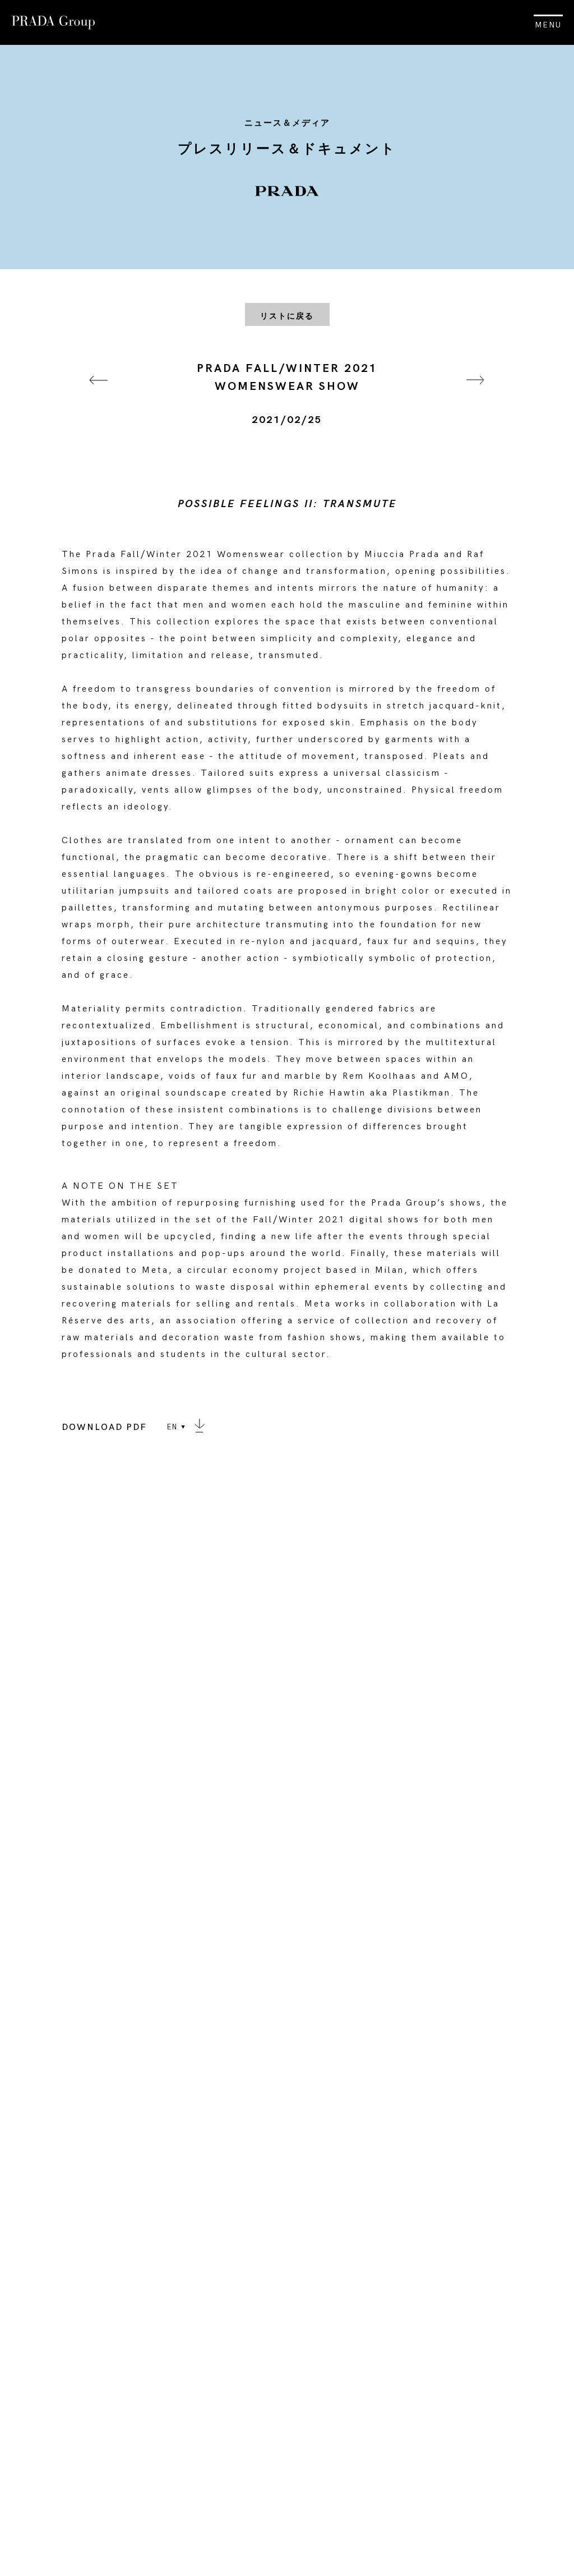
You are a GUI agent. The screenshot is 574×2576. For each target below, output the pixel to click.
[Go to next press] (475, 394)
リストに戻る (287, 316)
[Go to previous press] (99, 394)
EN (172, 1427)
